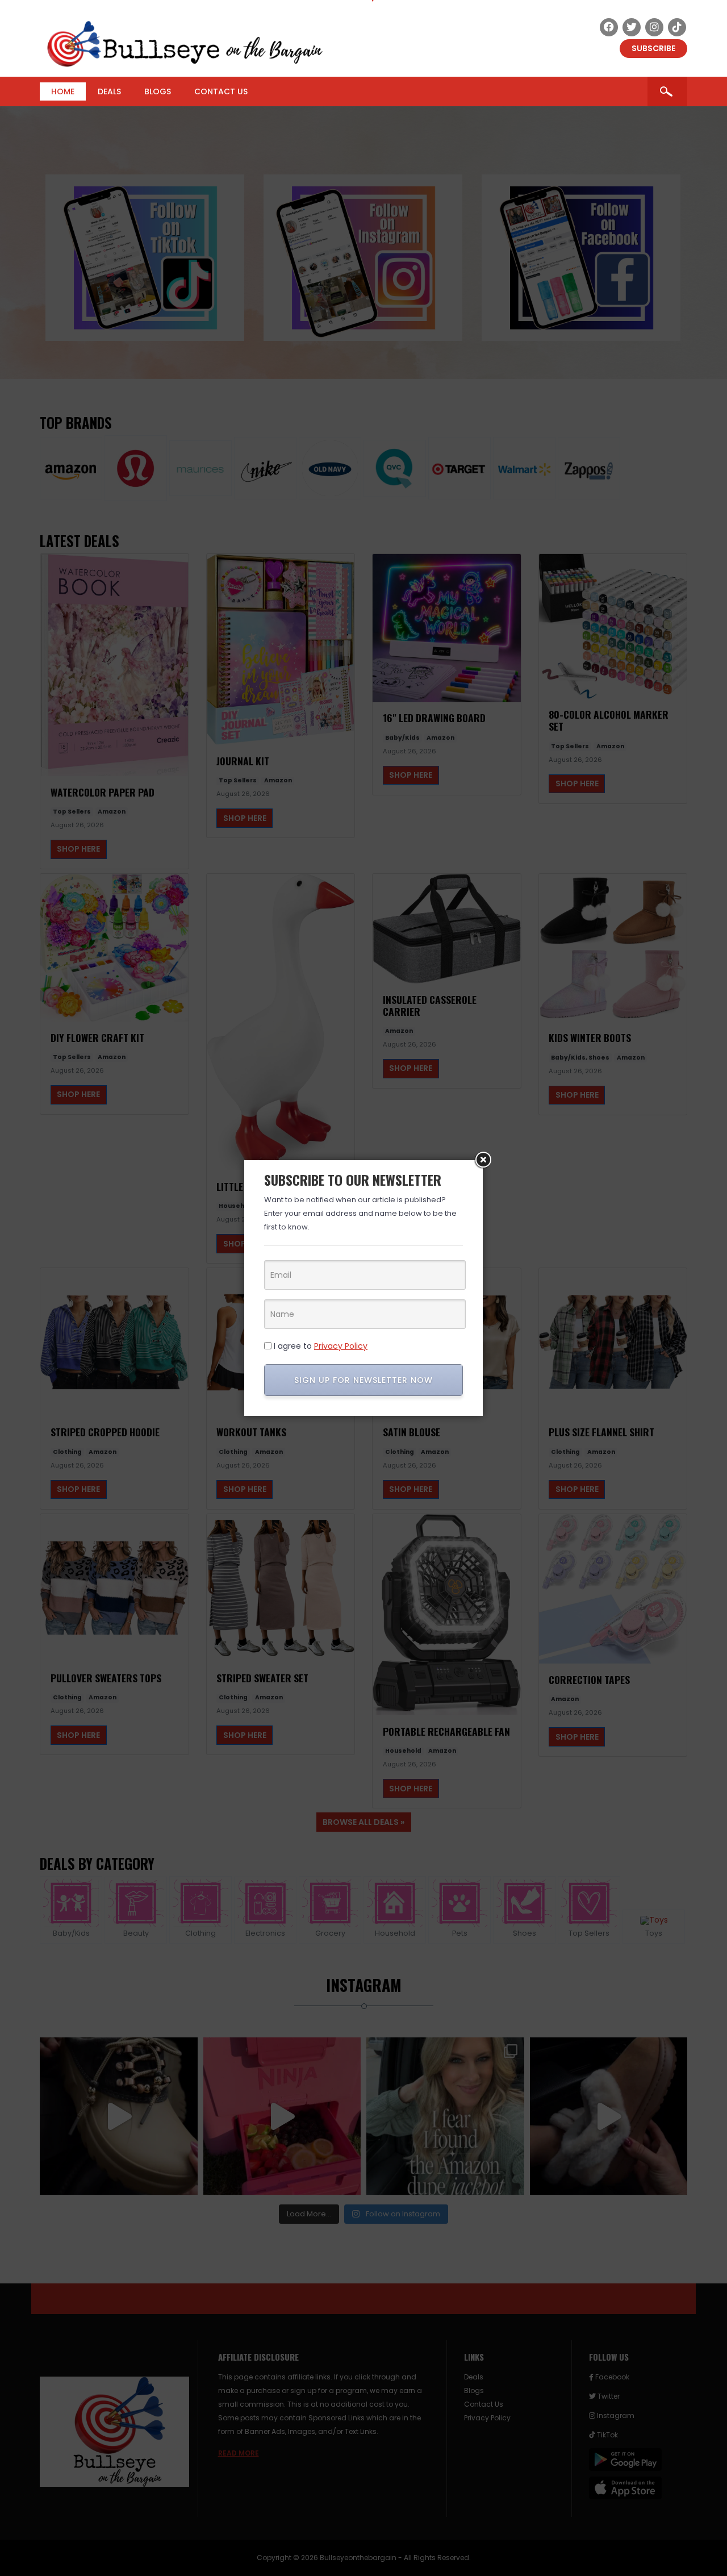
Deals (109, 91)
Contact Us (221, 91)
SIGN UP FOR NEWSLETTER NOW (363, 1380)
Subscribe (653, 48)
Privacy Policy (341, 1346)
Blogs (158, 91)
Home (63, 91)
